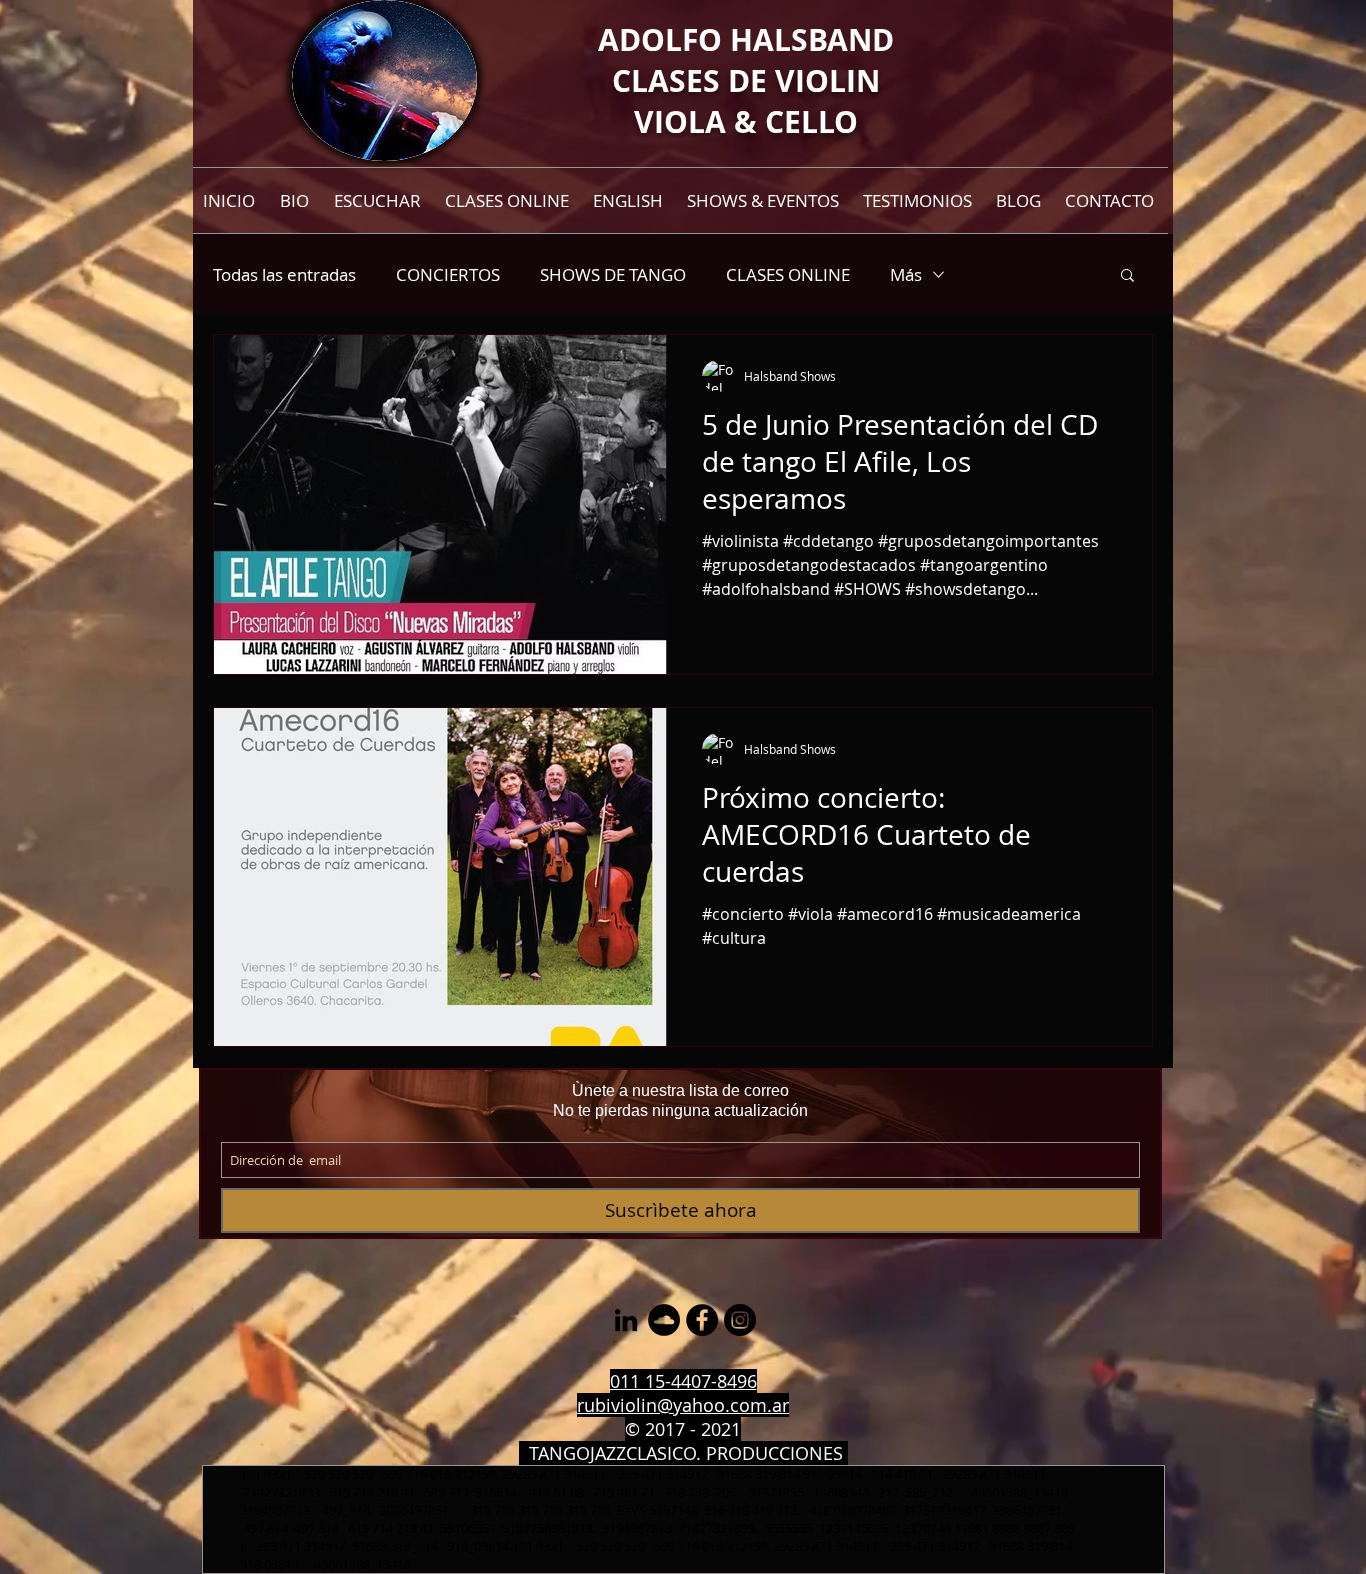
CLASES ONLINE (788, 274)
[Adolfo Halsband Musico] (626, 1320)
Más (906, 274)
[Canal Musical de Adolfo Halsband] (664, 1320)
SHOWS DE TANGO (613, 274)
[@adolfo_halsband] (740, 1320)
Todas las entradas (284, 274)
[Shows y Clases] (702, 1320)
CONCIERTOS (448, 274)
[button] (1127, 276)
